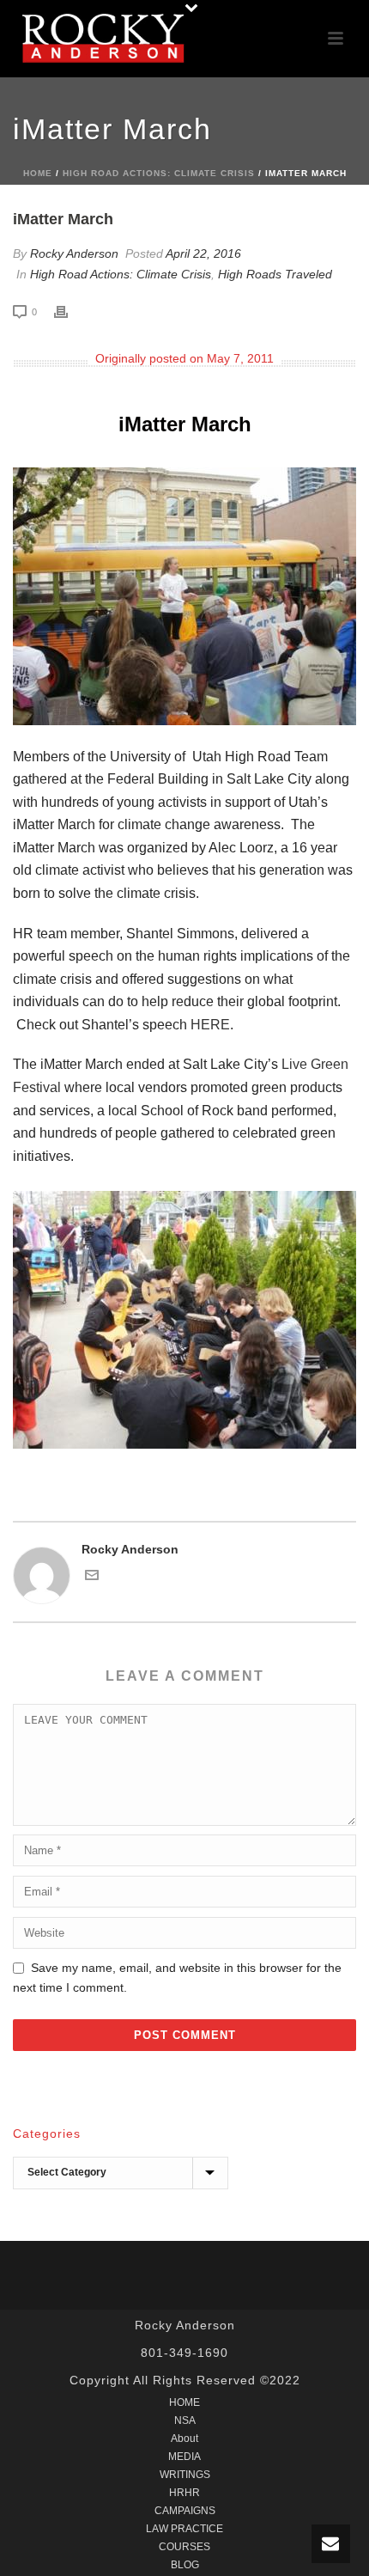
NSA (185, 2420)
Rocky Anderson (74, 253)
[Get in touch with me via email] (92, 1578)
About (184, 2439)
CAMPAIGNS (185, 2511)
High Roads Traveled (275, 274)
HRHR (184, 2493)
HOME (184, 2402)
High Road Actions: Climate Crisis (159, 173)
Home (38, 173)
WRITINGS (185, 2475)
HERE (210, 1025)
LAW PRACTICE (184, 2529)
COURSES (184, 2547)
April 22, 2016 (203, 253)
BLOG (185, 2565)
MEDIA (184, 2457)
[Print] (70, 311)
